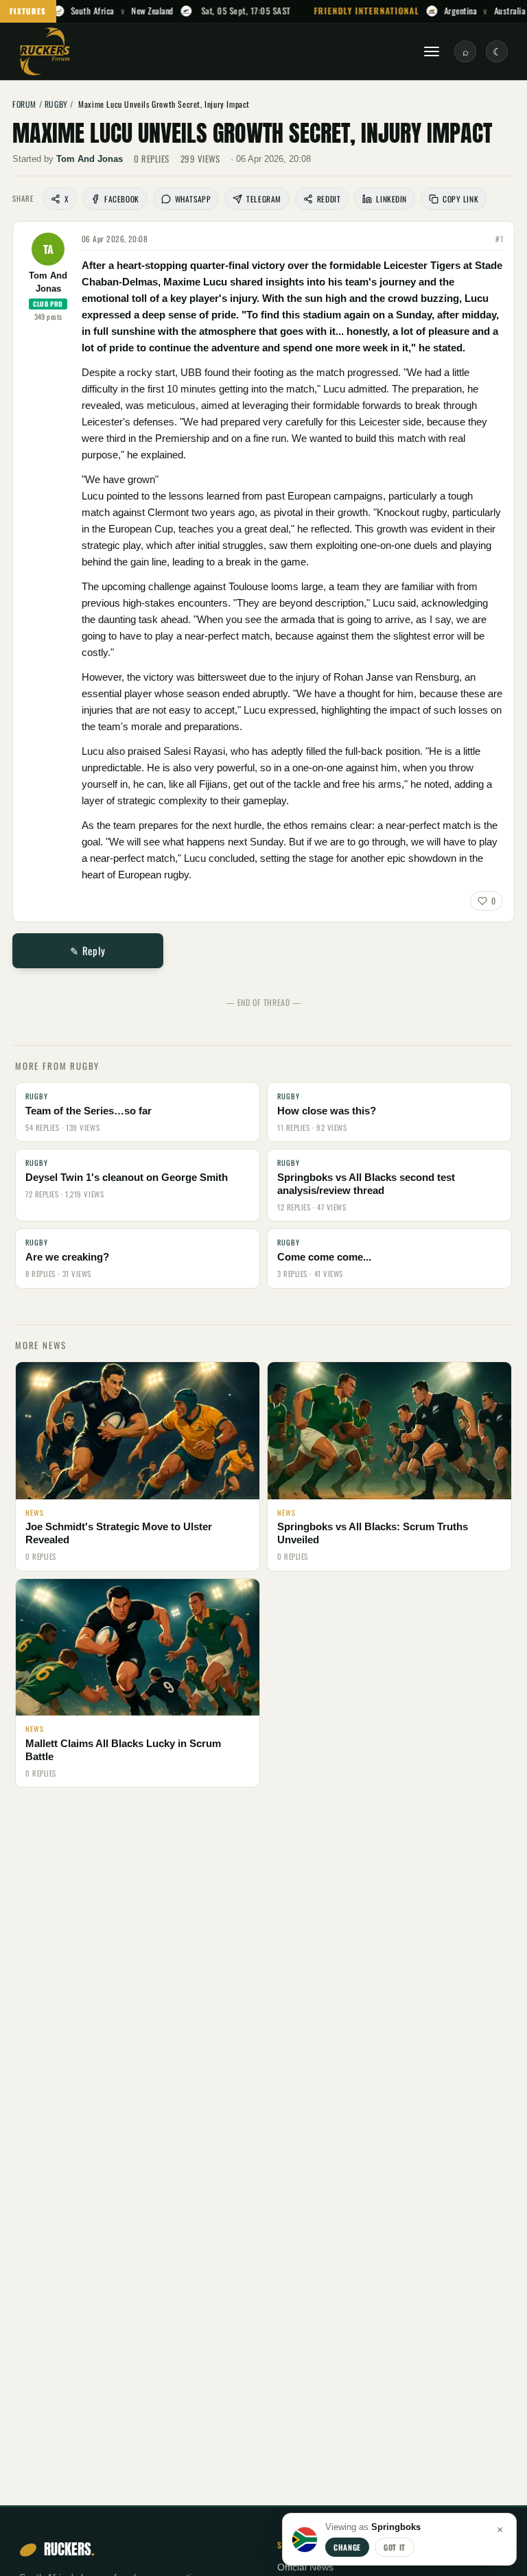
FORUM (24, 104)
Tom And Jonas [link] (90, 159)
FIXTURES (28, 11)
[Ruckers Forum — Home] (45, 51)
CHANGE (347, 2547)
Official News (305, 2567)
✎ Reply (87, 950)
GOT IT (395, 2547)
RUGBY (56, 104)
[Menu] (432, 51)
